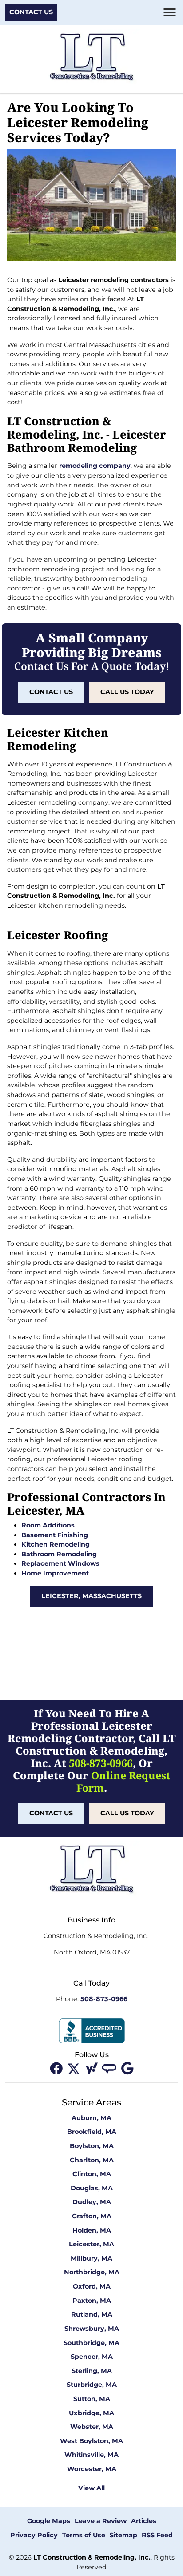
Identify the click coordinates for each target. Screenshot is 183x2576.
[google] (127, 2068)
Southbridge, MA (91, 2343)
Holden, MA (92, 2230)
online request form (123, 1782)
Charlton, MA (92, 2160)
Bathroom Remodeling (59, 1554)
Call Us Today (127, 692)
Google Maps (49, 2521)
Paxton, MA (92, 2301)
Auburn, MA (91, 2118)
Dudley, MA (92, 2202)
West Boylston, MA (91, 2441)
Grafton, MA (92, 2216)
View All (91, 2488)
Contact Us (31, 12)
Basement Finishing (55, 1535)
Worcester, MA (92, 2469)
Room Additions (48, 1525)
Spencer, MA (92, 2357)
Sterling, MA (92, 2371)
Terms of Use (84, 2535)
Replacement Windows (60, 1563)
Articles (144, 2521)
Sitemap (123, 2535)
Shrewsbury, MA (92, 2329)
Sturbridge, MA (92, 2385)
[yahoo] (92, 2068)
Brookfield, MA (92, 2132)
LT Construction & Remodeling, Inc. (92, 2557)
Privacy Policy (34, 2535)
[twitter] (75, 2068)
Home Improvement (55, 1573)
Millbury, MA (91, 2258)
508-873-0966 (101, 1763)
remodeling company (95, 466)
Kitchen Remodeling (56, 1544)
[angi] (110, 2068)
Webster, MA (92, 2427)
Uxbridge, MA (91, 2413)
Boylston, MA (92, 2146)
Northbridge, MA (92, 2272)
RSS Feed (157, 2535)
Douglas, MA (92, 2188)
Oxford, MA (92, 2286)
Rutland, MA (92, 2314)
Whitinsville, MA (91, 2455)
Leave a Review (101, 2521)
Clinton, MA (92, 2174)
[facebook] (57, 2068)
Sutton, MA (92, 2399)
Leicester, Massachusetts (91, 1596)
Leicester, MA (91, 2244)
